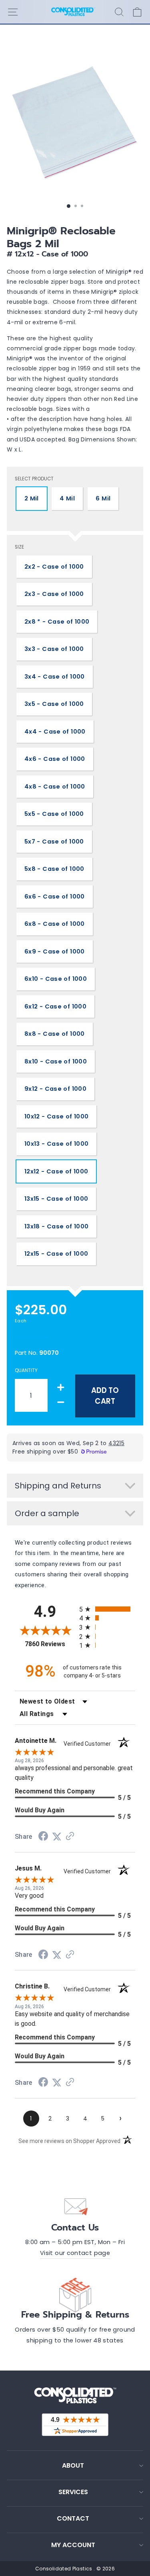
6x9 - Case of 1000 (55, 952)
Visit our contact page (75, 2253)
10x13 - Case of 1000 (56, 1144)
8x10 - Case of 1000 (56, 1061)
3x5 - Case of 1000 (54, 704)
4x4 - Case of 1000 (55, 732)
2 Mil (32, 498)
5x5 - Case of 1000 (54, 814)
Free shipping (32, 1337)
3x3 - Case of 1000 (54, 649)
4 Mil (67, 498)
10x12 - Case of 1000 (56, 1116)
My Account (73, 2545)
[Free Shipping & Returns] (75, 2293)
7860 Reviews (50, 1644)
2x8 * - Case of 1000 (57, 622)
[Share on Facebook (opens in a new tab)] (43, 1837)
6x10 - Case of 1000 (56, 979)
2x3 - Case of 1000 (54, 594)
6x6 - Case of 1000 (55, 897)
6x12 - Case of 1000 (55, 1006)
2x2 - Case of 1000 (54, 567)
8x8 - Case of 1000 (55, 1034)
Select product (34, 479)
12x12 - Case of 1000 (56, 1171)
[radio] (107, 1609)
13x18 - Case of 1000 (56, 1226)
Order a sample (47, 1513)
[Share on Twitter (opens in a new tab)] (57, 1837)
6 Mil (103, 498)
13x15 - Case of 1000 (56, 1199)
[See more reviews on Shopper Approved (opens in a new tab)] (70, 1837)
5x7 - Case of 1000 (54, 842)
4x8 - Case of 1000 (55, 787)
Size (19, 547)
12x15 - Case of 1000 (56, 1254)
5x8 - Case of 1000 (54, 869)
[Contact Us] (75, 2206)
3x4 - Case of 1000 (55, 677)
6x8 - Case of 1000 (55, 924)
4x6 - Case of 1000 (55, 759)
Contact (73, 2518)
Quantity (26, 1370)
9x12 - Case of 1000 (55, 1089)
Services (73, 2492)
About (73, 2465)
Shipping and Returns (58, 1486)
